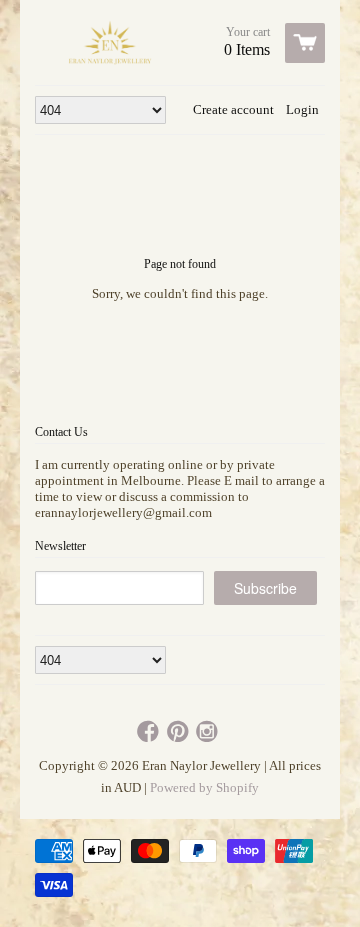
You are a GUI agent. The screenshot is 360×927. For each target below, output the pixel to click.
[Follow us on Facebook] (150, 732)
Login (302, 109)
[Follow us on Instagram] (209, 732)
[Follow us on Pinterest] (180, 732)
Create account (233, 109)
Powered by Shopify (204, 787)
